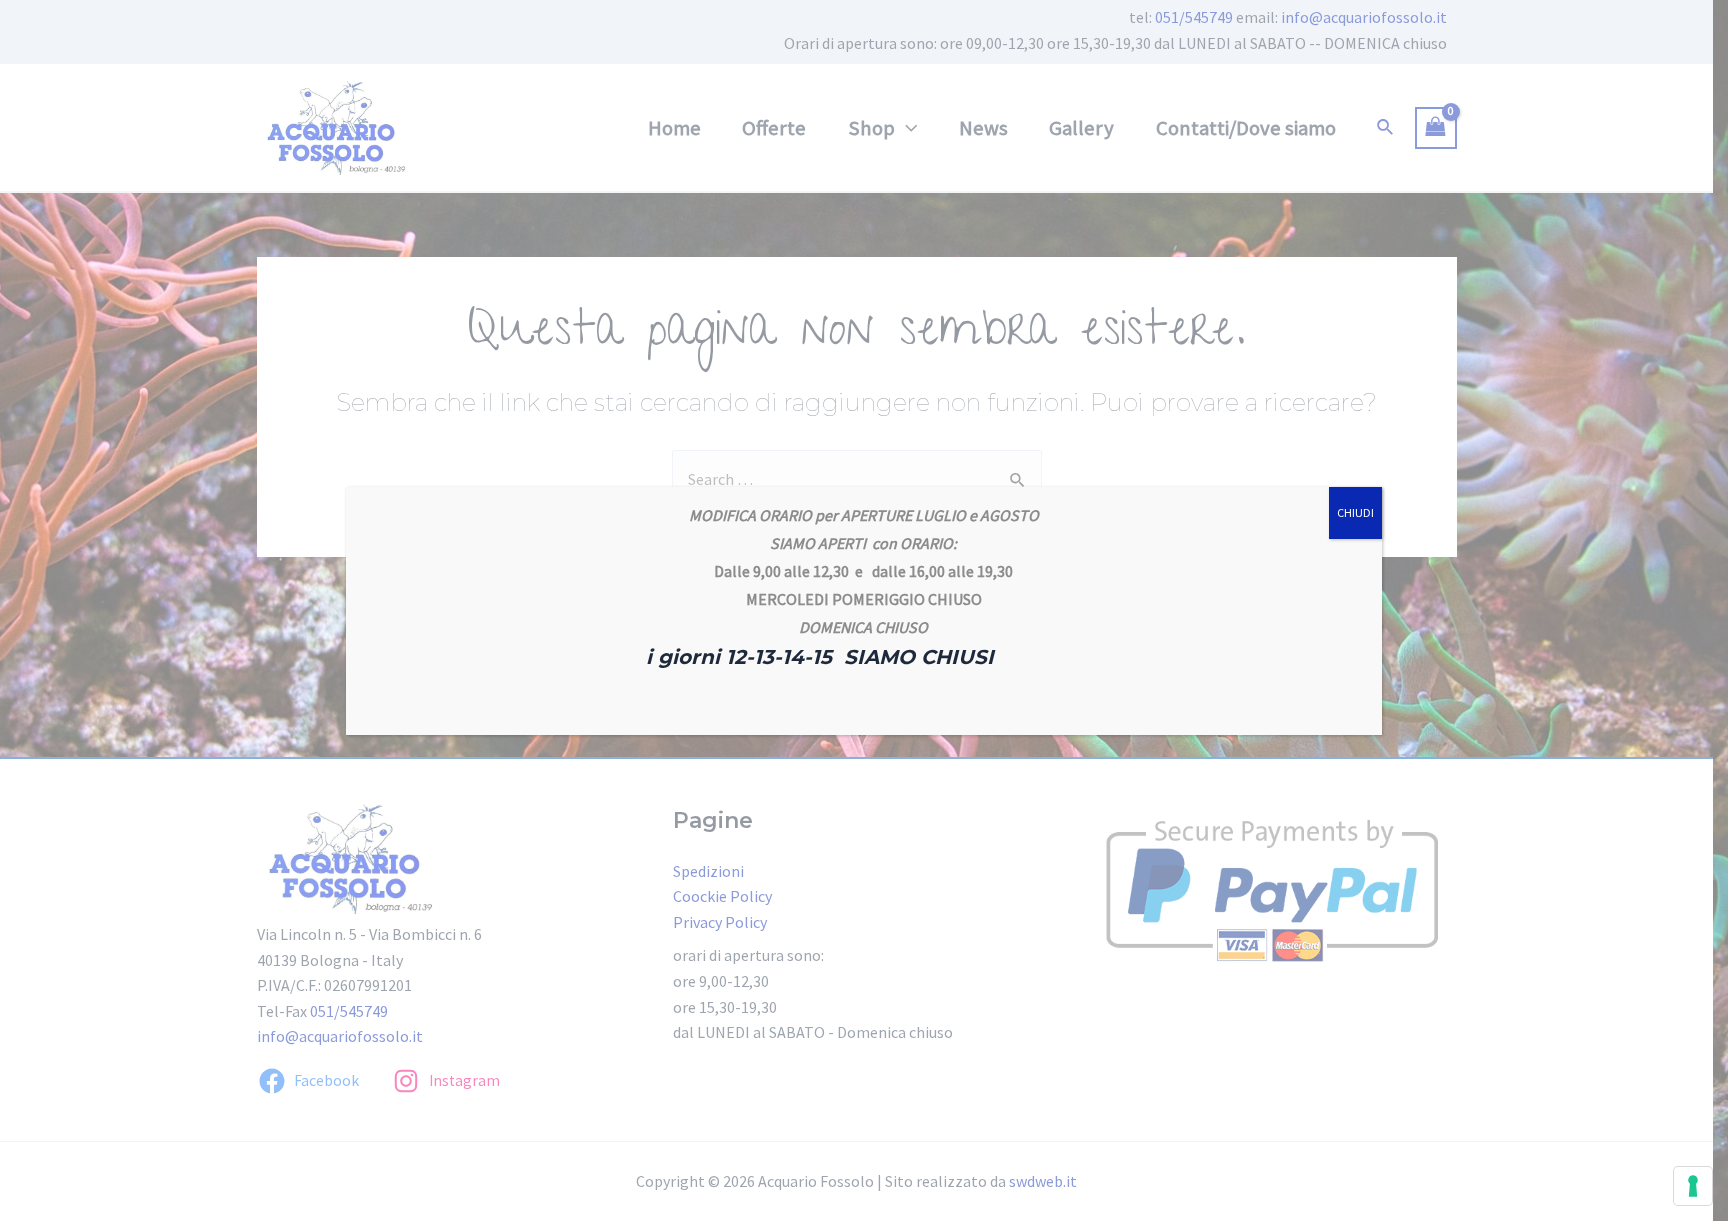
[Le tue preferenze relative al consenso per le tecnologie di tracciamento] (1693, 1186)
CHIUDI (1355, 512)
